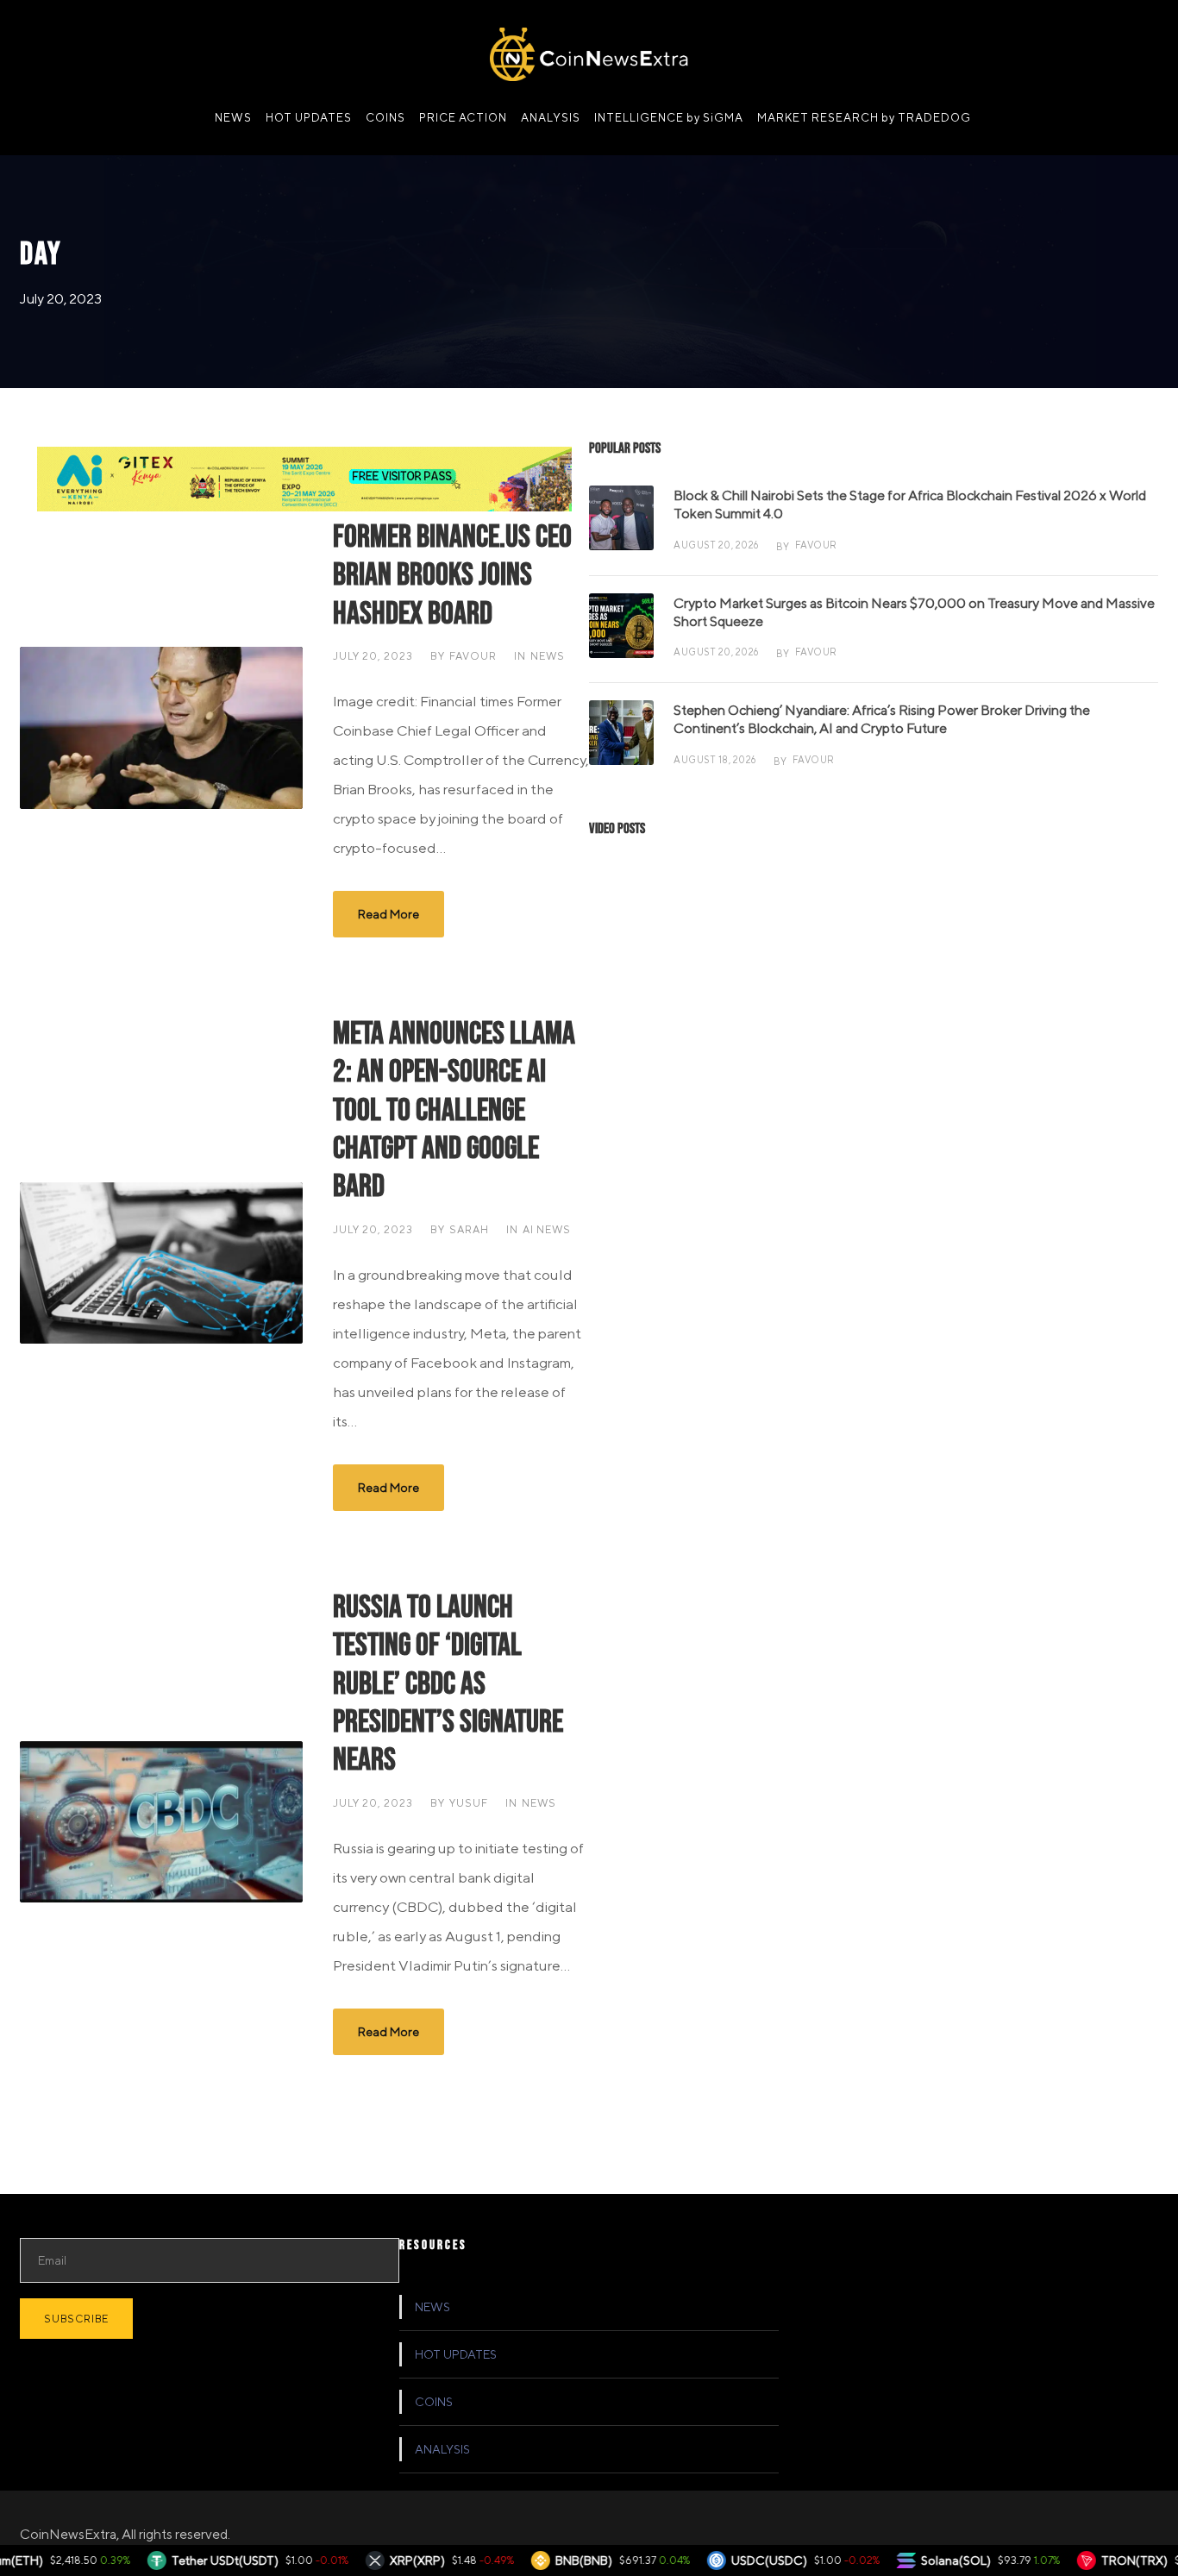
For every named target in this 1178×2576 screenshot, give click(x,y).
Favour (473, 656)
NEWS (233, 118)
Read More (388, 914)
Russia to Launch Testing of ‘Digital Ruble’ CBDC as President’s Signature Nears (448, 1684)
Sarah (469, 1229)
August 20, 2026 (716, 545)
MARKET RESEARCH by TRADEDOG (864, 118)
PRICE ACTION (463, 118)
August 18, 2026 (715, 759)
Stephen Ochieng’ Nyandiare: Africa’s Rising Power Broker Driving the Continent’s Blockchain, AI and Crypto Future (882, 719)
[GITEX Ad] (304, 477)
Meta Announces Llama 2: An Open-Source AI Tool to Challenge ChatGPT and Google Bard (454, 1111)
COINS (385, 118)
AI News (547, 1229)
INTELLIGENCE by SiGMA (669, 118)
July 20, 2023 (373, 656)
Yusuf (469, 1803)
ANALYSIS (551, 118)
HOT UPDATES (309, 118)
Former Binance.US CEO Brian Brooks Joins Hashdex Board (452, 576)
